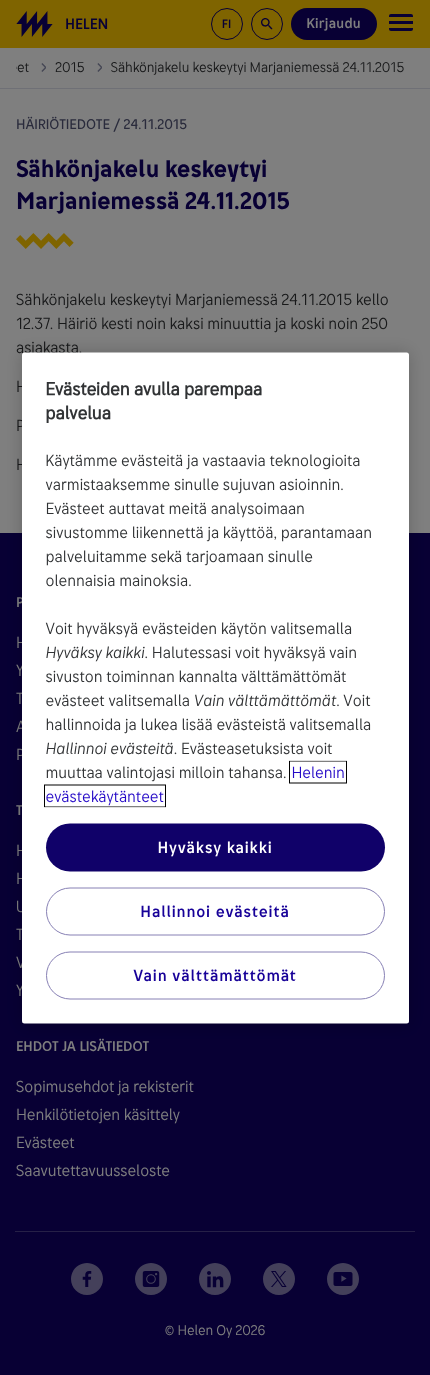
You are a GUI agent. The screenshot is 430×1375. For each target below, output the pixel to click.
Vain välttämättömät (214, 974)
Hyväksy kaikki (214, 846)
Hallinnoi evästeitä (214, 910)
